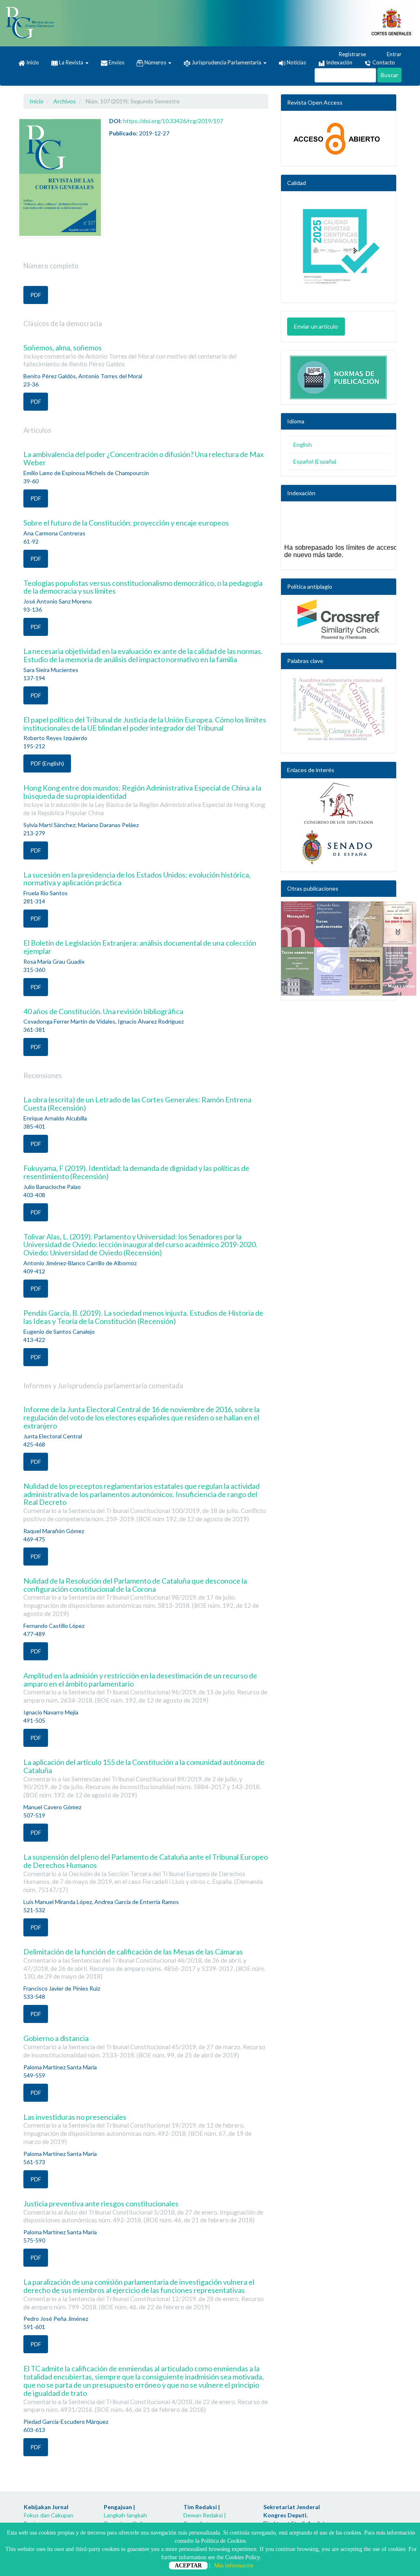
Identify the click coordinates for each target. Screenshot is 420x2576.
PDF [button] (36, 295)
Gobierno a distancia (144, 2046)
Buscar (389, 75)
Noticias (296, 62)
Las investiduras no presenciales (137, 2129)
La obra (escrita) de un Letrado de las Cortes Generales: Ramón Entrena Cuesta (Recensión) (137, 1104)
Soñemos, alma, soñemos (130, 355)
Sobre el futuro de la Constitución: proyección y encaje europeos (126, 523)
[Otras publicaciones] (339, 949)
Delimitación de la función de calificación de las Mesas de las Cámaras (144, 1963)
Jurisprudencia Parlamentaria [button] (226, 62)
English (302, 445)
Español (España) (315, 461)
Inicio (32, 62)
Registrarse (352, 54)
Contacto (383, 62)
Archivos (65, 101)
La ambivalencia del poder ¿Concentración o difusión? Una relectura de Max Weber (144, 458)
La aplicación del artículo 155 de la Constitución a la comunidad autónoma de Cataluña (144, 1778)
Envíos (116, 62)
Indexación (339, 62)
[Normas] (339, 375)
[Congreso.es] (339, 803)
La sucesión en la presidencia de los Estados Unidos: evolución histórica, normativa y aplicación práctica (137, 879)
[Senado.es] (339, 848)
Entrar (394, 54)
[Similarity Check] (339, 619)
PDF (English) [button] (47, 763)
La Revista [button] (71, 62)
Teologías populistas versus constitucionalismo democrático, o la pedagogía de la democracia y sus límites (143, 587)
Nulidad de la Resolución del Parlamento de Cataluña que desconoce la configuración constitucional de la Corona (141, 1597)
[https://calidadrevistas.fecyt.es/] (339, 249)
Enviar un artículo (316, 326)
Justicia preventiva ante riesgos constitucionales (143, 2211)
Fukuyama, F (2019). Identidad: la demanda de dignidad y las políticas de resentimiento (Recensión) (136, 1172)
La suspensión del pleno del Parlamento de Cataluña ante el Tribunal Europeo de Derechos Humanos (146, 1873)
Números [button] (155, 62)
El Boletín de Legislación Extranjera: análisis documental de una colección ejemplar (140, 947)
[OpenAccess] (339, 138)
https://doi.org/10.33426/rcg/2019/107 (173, 121)
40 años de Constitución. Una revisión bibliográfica (103, 1011)
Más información (234, 2566)
